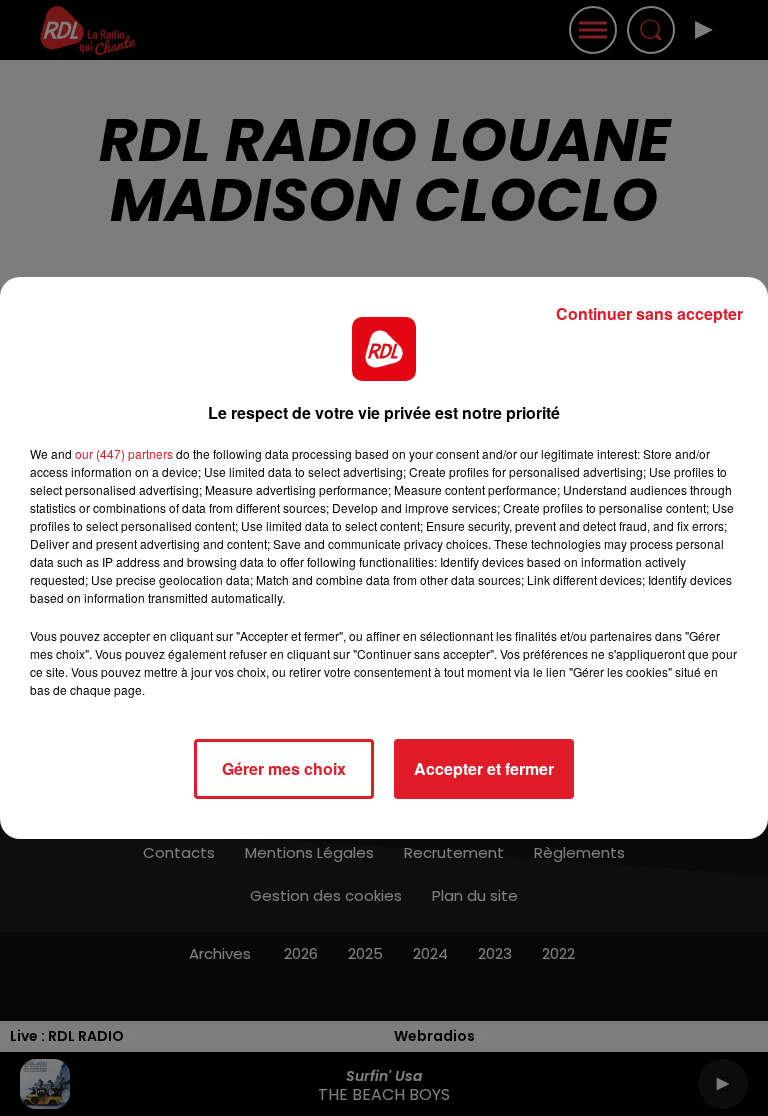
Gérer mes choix (284, 768)
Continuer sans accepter (649, 313)
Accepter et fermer (484, 768)
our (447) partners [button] (124, 453)
